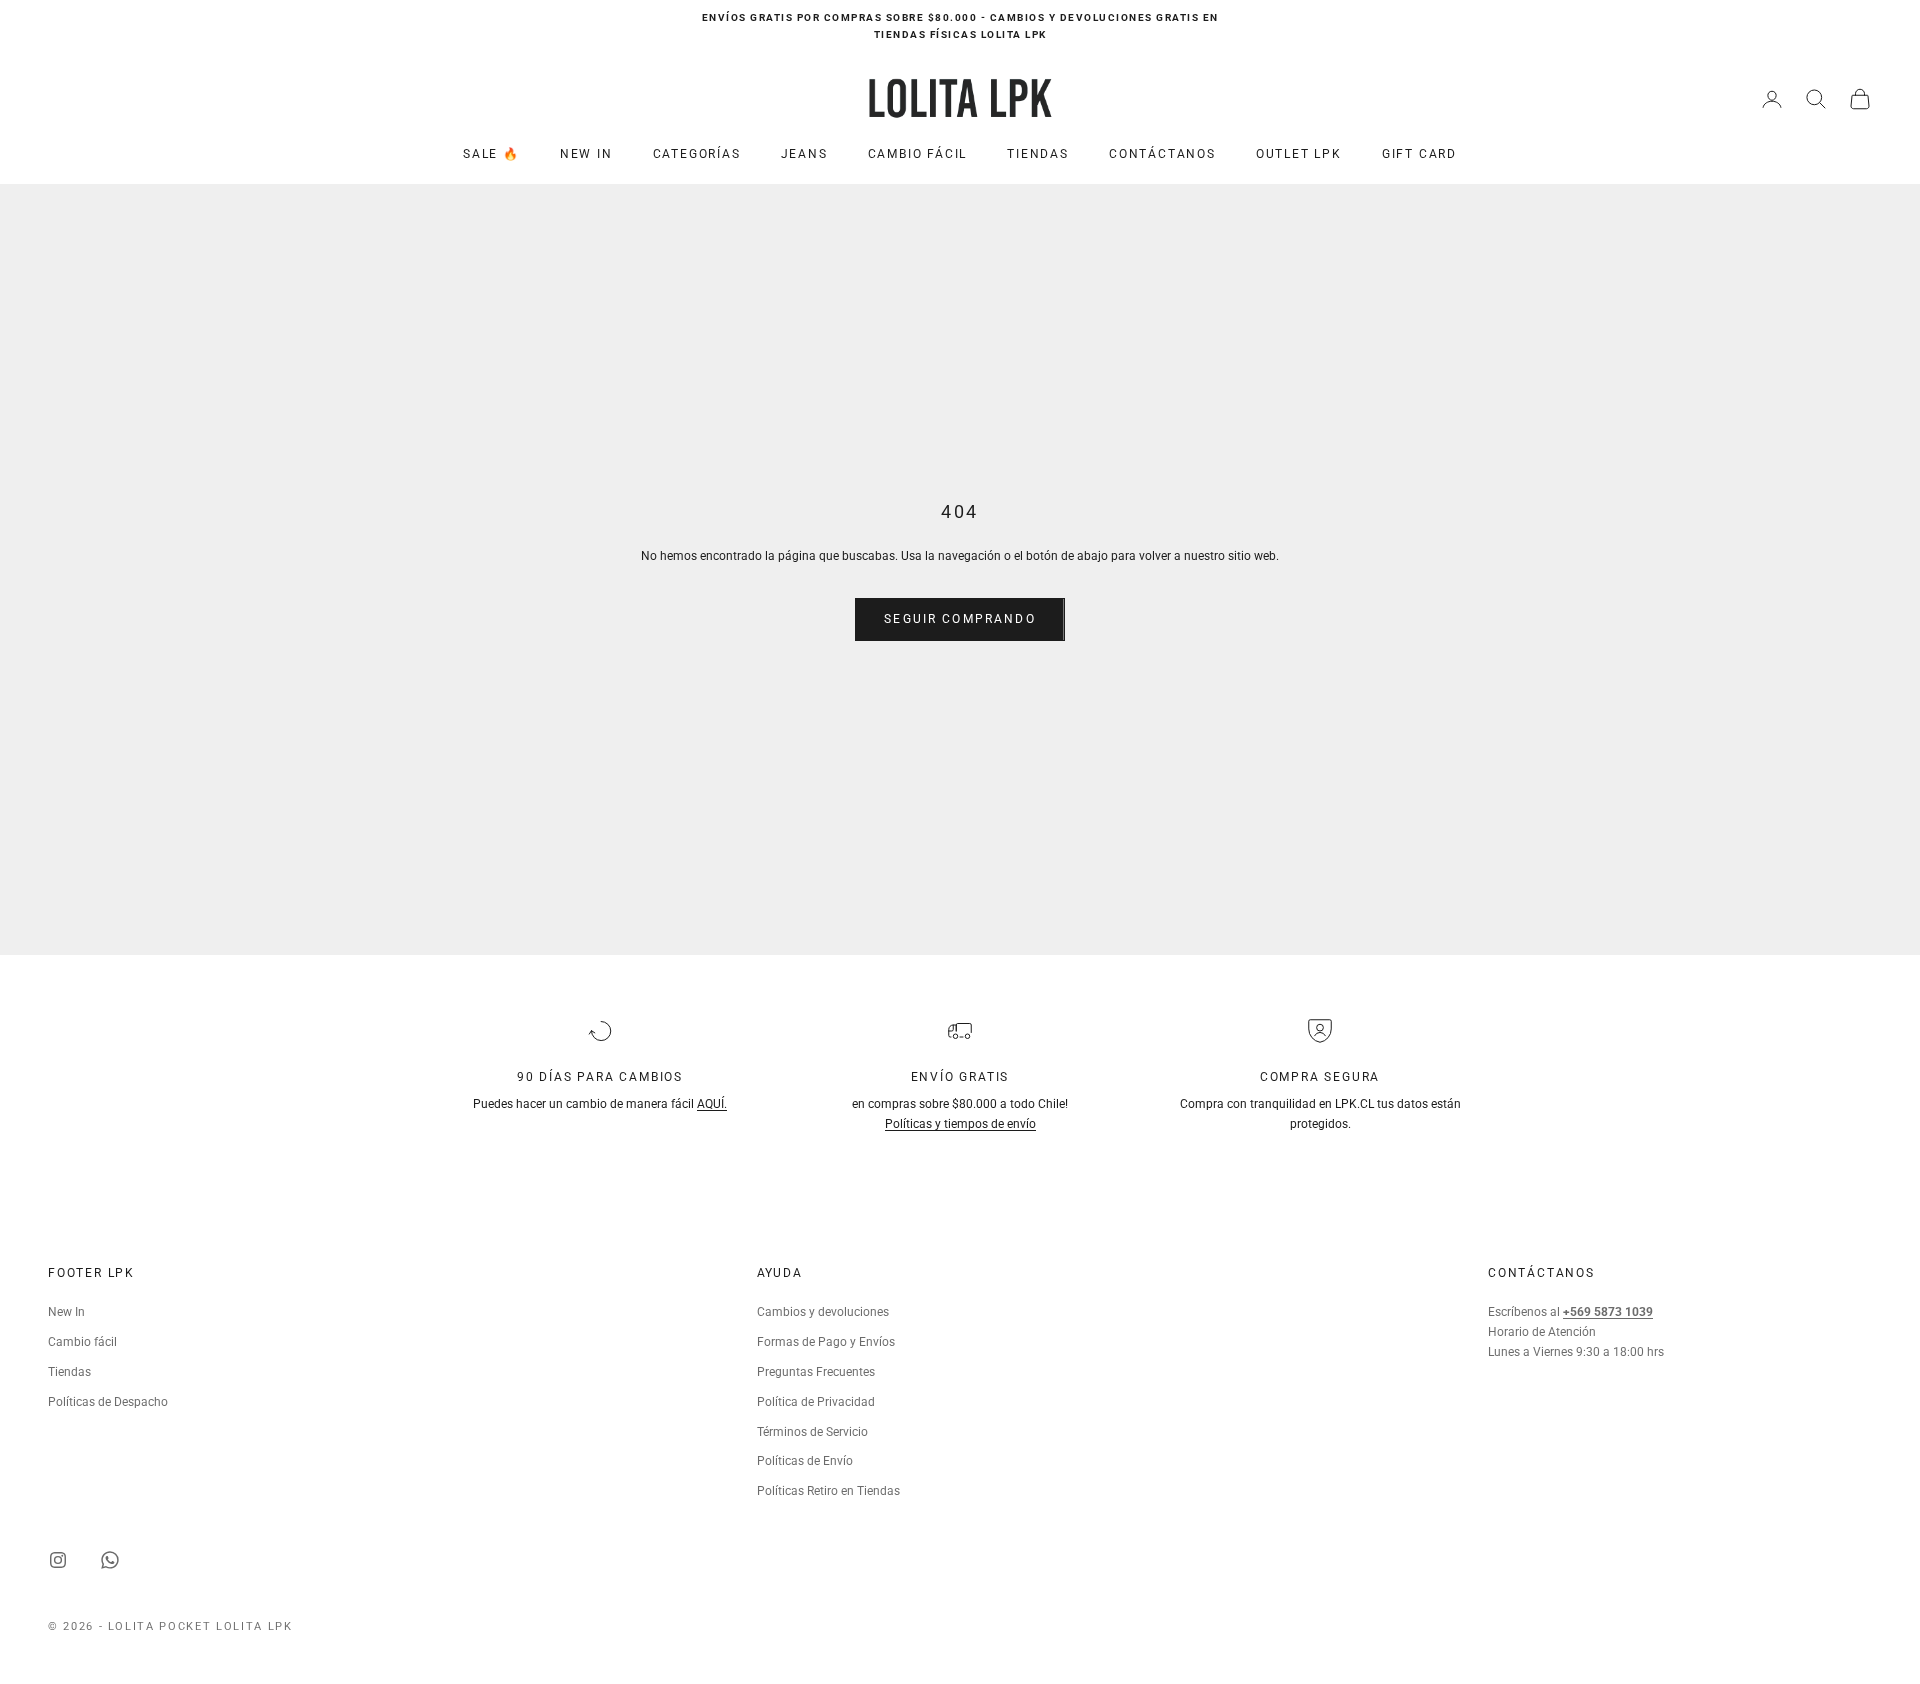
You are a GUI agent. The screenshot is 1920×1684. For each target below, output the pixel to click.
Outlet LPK (1299, 154)
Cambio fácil (82, 1342)
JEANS (804, 154)
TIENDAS (1038, 154)
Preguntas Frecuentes (816, 1372)
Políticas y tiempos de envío (960, 1124)
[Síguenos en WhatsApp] (110, 1560)
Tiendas (69, 1372)
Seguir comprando (960, 619)
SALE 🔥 (491, 154)
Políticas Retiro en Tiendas (828, 1491)
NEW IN (586, 154)
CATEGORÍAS (697, 154)
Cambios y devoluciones (823, 1312)
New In (66, 1312)
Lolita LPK (254, 1626)
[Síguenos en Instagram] (58, 1560)
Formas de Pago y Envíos (826, 1342)
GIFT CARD (1419, 154)
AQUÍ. (712, 1104)
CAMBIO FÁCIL (918, 154)
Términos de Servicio (812, 1432)
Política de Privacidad (816, 1402)
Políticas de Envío (805, 1461)
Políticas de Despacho (108, 1402)
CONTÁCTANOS (1162, 154)
